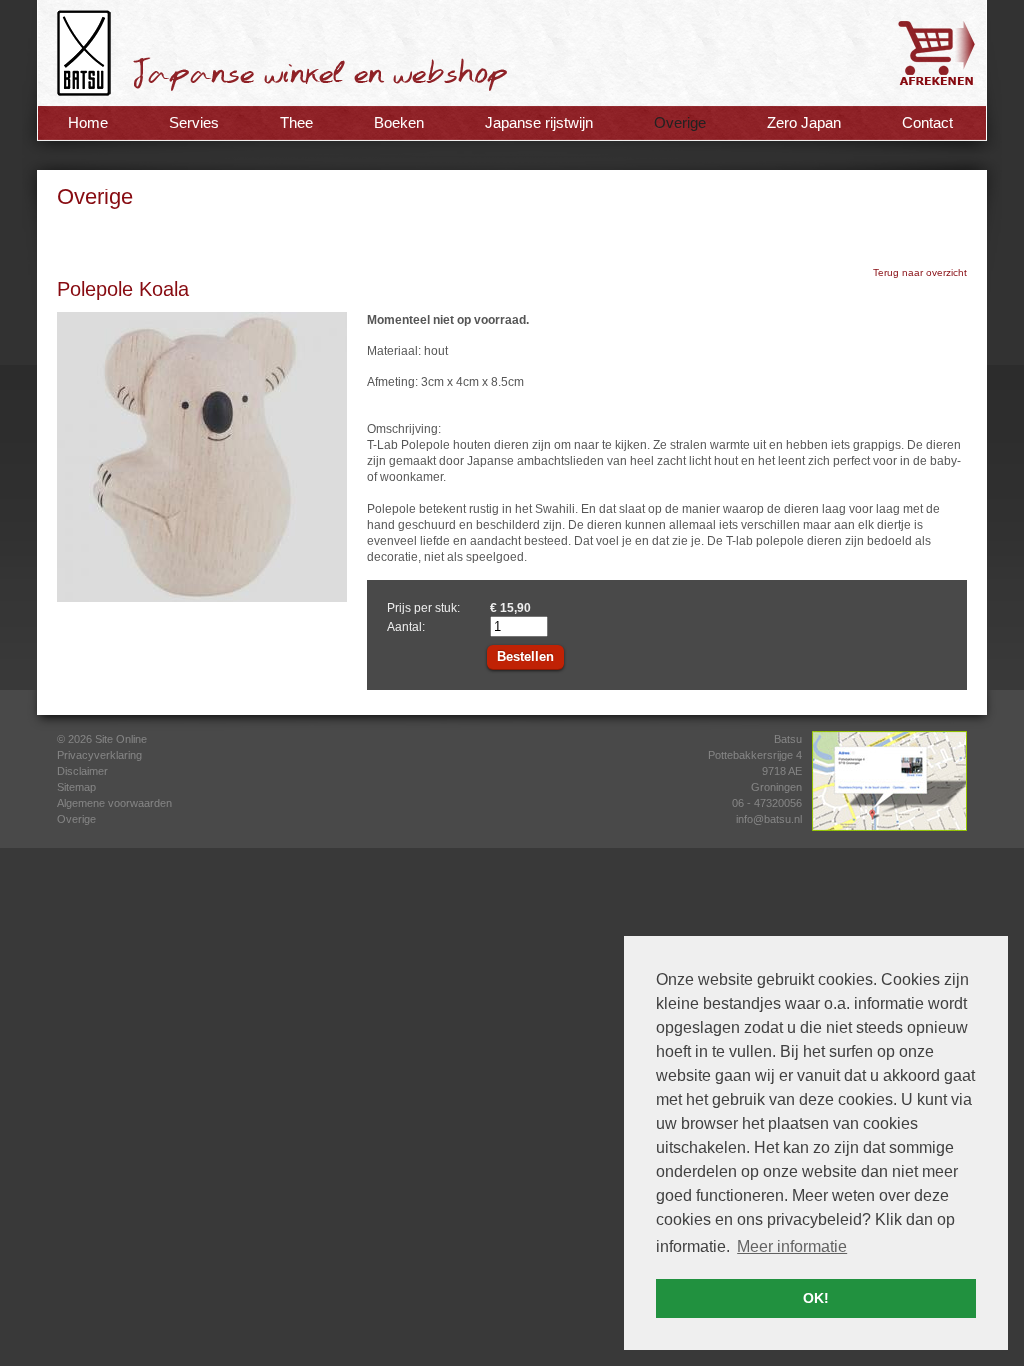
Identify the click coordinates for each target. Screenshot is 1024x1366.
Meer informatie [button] (792, 1246)
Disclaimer (82, 771)
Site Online (121, 739)
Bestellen (525, 656)
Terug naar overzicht (920, 272)
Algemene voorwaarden (114, 803)
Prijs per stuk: (423, 608)
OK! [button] (816, 1298)
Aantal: (406, 627)
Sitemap (76, 787)
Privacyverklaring (99, 755)
